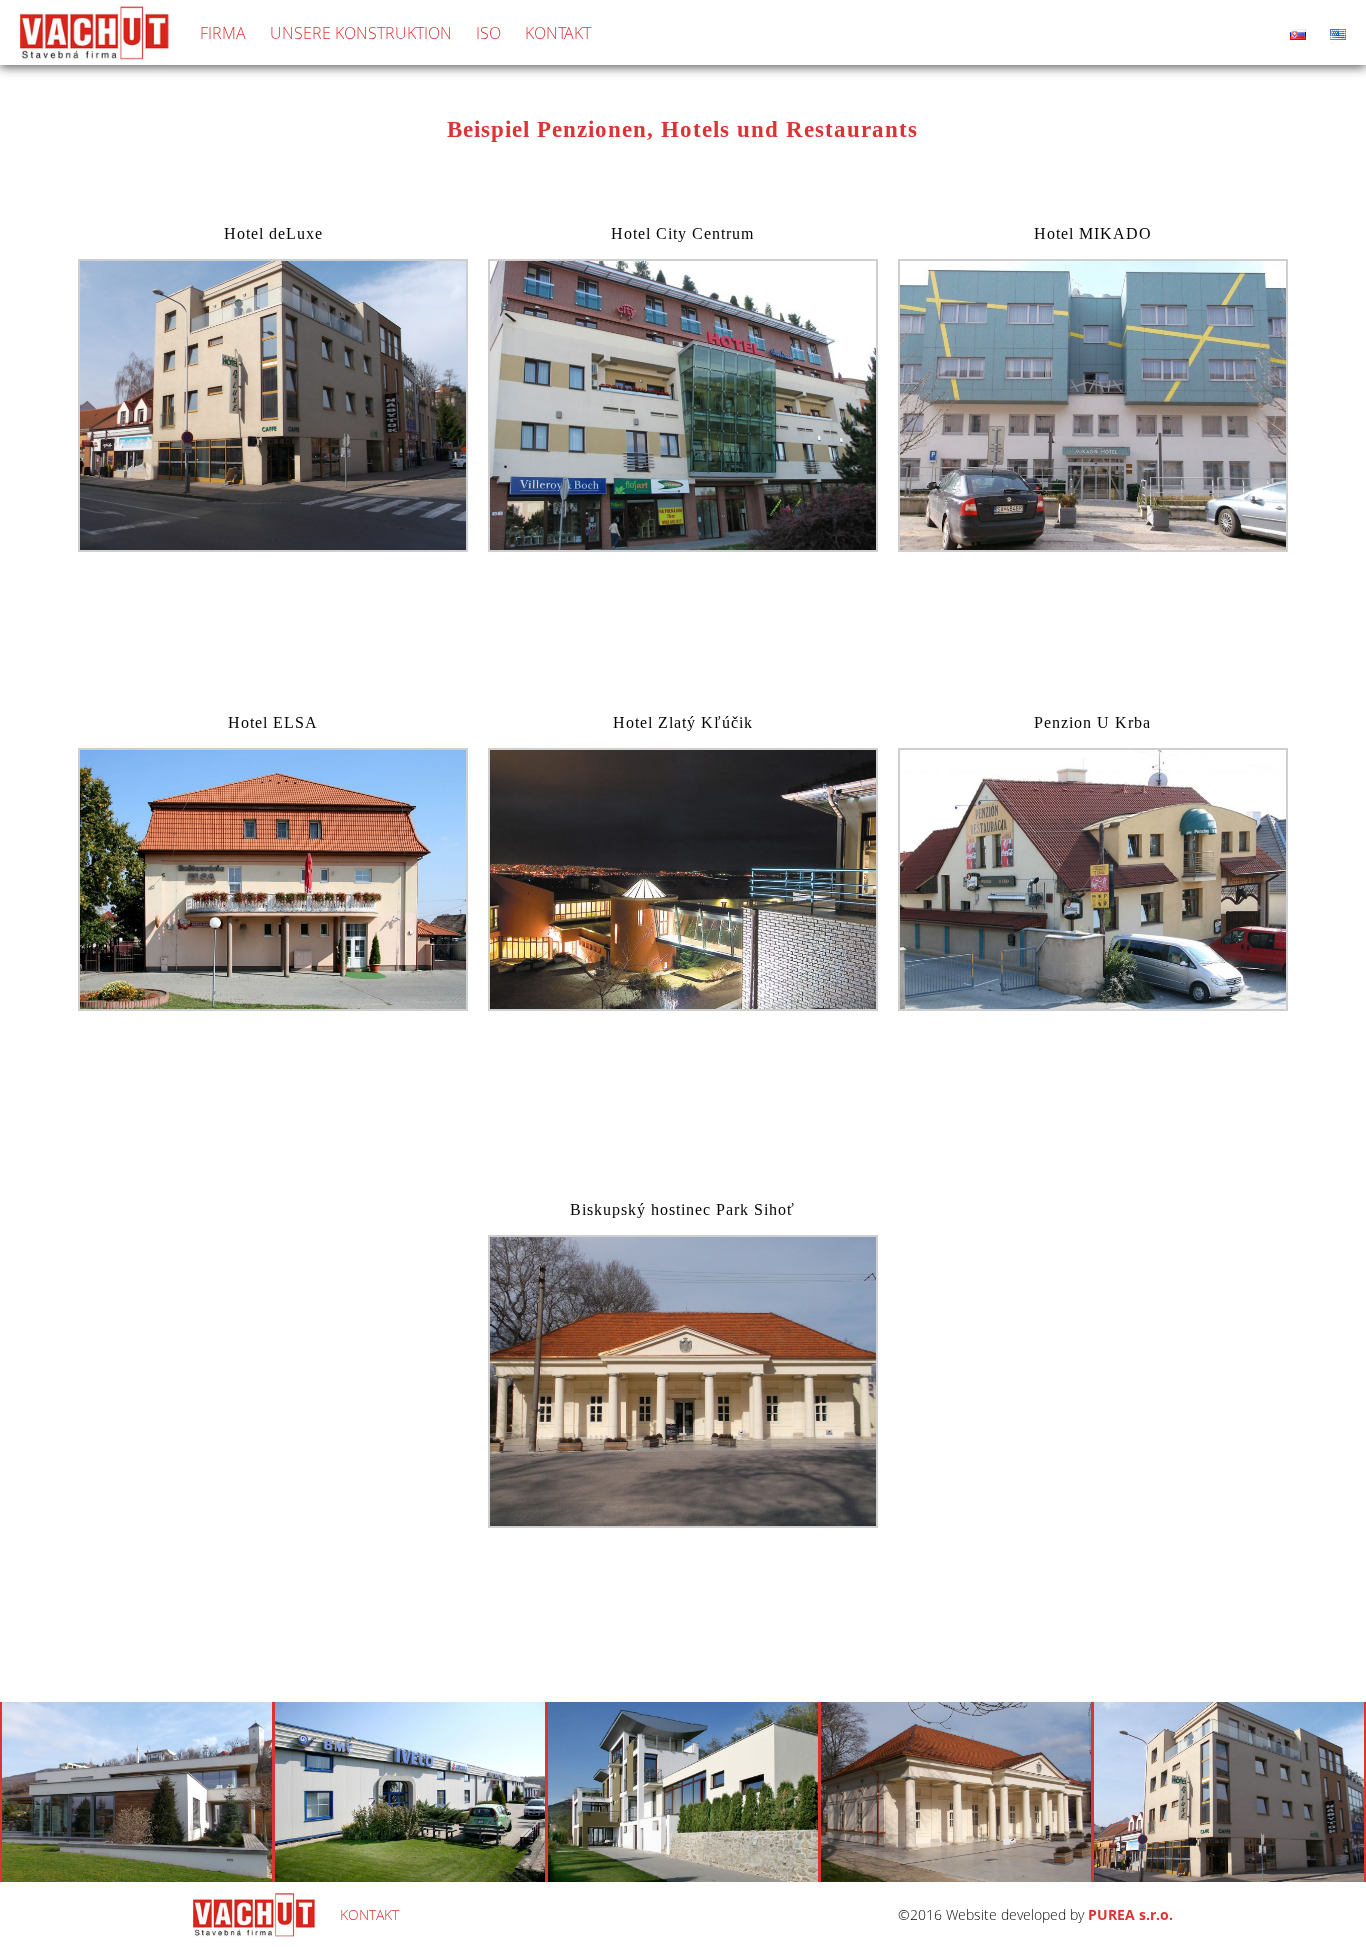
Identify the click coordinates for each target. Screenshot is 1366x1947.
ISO (488, 33)
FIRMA (223, 33)
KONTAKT (558, 33)
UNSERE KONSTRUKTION (361, 33)
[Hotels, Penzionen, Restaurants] (273, 546)
